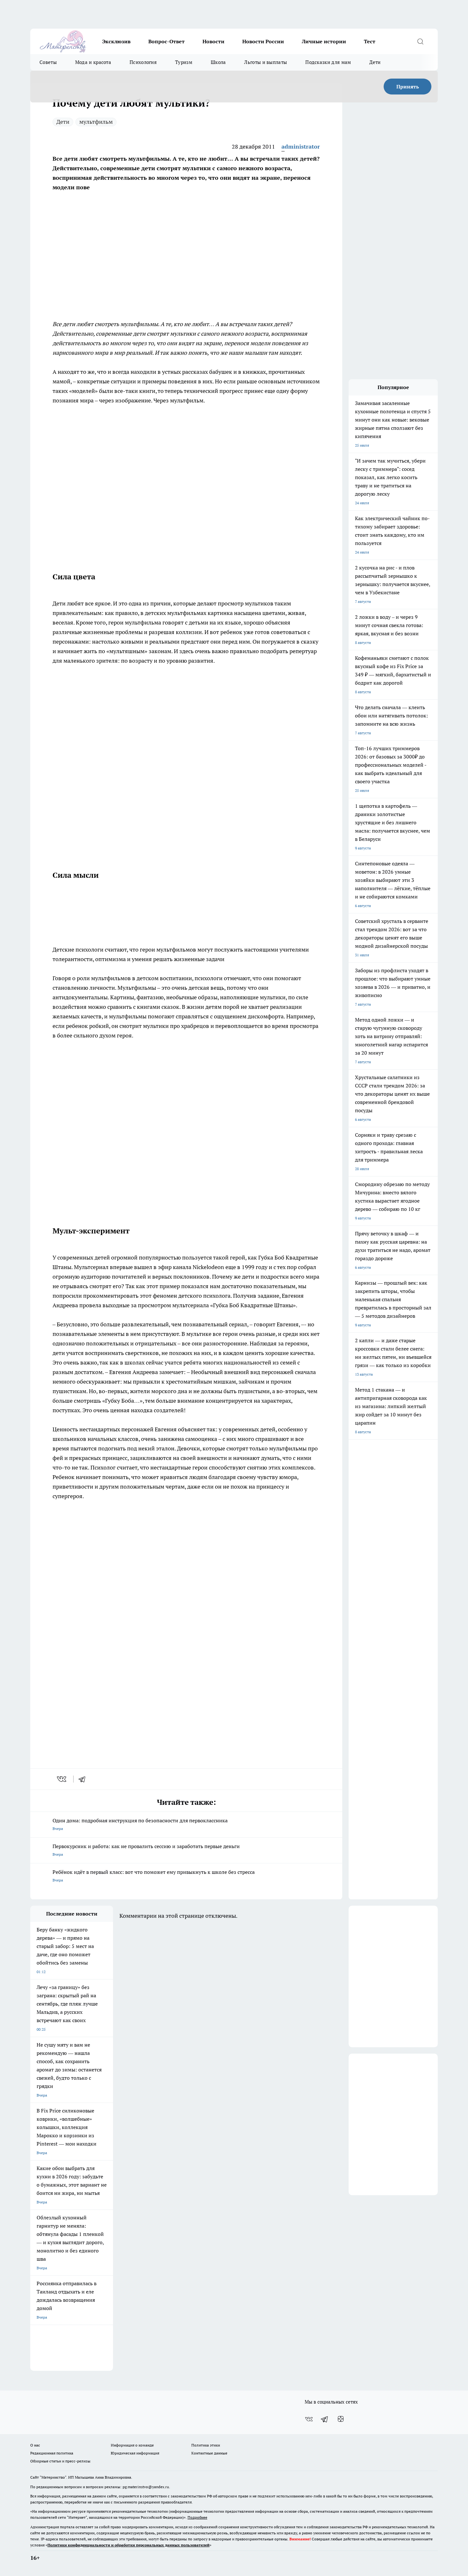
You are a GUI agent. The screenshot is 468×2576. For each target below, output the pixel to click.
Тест (370, 41)
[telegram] (84, 1779)
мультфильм (96, 122)
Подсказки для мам (328, 62)
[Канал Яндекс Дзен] (341, 2419)
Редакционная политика (52, 2453)
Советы (48, 62)
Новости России (263, 41)
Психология (143, 62)
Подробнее (197, 2517)
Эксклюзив (116, 41)
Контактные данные (209, 2453)
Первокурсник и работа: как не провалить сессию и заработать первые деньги (146, 1850)
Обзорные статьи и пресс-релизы (60, 2461)
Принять (408, 87)
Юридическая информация (135, 2453)
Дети (375, 62)
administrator (301, 147)
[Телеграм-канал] (325, 2419)
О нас (35, 2445)
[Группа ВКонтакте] (309, 2419)
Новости (213, 41)
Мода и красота (93, 62)
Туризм (184, 62)
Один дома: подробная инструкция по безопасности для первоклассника (140, 1824)
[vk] (62, 1779)
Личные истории (324, 41)
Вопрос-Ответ (167, 41)
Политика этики (206, 2445)
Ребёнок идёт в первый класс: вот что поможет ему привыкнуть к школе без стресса (154, 1876)
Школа (218, 62)
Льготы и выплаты (266, 62)
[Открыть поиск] (420, 41)
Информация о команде (132, 2445)
